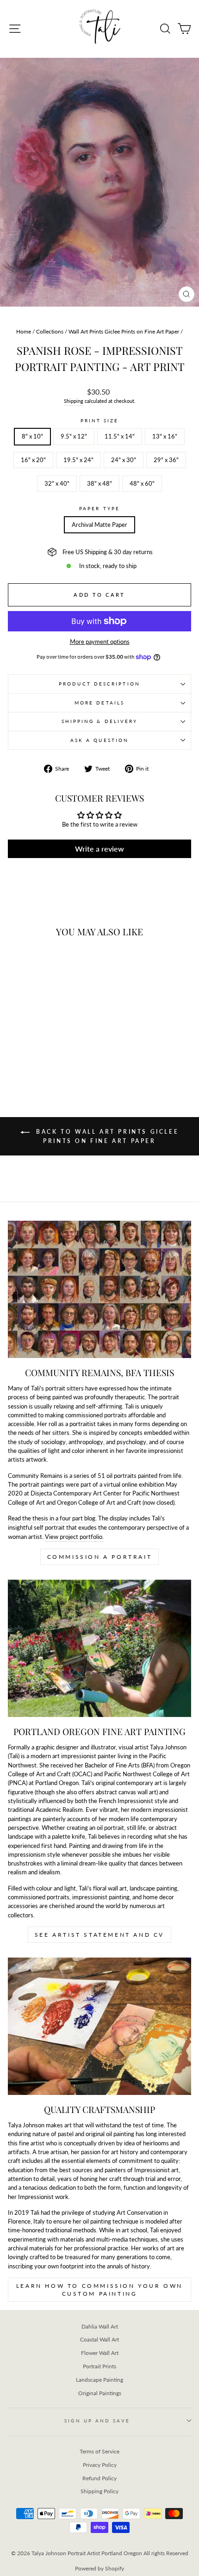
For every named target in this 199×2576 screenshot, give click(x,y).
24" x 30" (124, 460)
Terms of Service (99, 2451)
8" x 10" (32, 436)
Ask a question (99, 740)
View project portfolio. (74, 1537)
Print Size (100, 420)
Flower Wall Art (100, 2353)
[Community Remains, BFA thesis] (99, 1289)
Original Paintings (100, 2393)
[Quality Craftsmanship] (99, 2026)
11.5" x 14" (120, 436)
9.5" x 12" (74, 436)
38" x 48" (99, 483)
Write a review (99, 849)
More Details (99, 703)
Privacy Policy (100, 2465)
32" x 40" (57, 483)
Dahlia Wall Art (100, 2326)
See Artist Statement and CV (99, 1935)
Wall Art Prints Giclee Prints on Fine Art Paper (124, 331)
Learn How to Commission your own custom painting (99, 2290)
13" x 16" (165, 436)
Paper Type (99, 508)
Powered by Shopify (99, 2568)
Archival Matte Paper (99, 525)
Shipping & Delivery (100, 721)
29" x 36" (166, 460)
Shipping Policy (99, 2491)
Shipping (74, 401)
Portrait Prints (99, 2366)
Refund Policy (99, 2478)
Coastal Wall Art (99, 2339)
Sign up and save (97, 2421)
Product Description (99, 684)
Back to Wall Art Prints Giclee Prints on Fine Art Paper (106, 1136)
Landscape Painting (99, 2380)
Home (24, 331)
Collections (50, 331)
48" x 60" (142, 483)
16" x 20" (33, 460)
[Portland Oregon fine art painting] (99, 1648)
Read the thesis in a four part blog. (52, 1518)
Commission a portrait (100, 1557)
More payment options (100, 642)
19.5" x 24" (78, 460)
